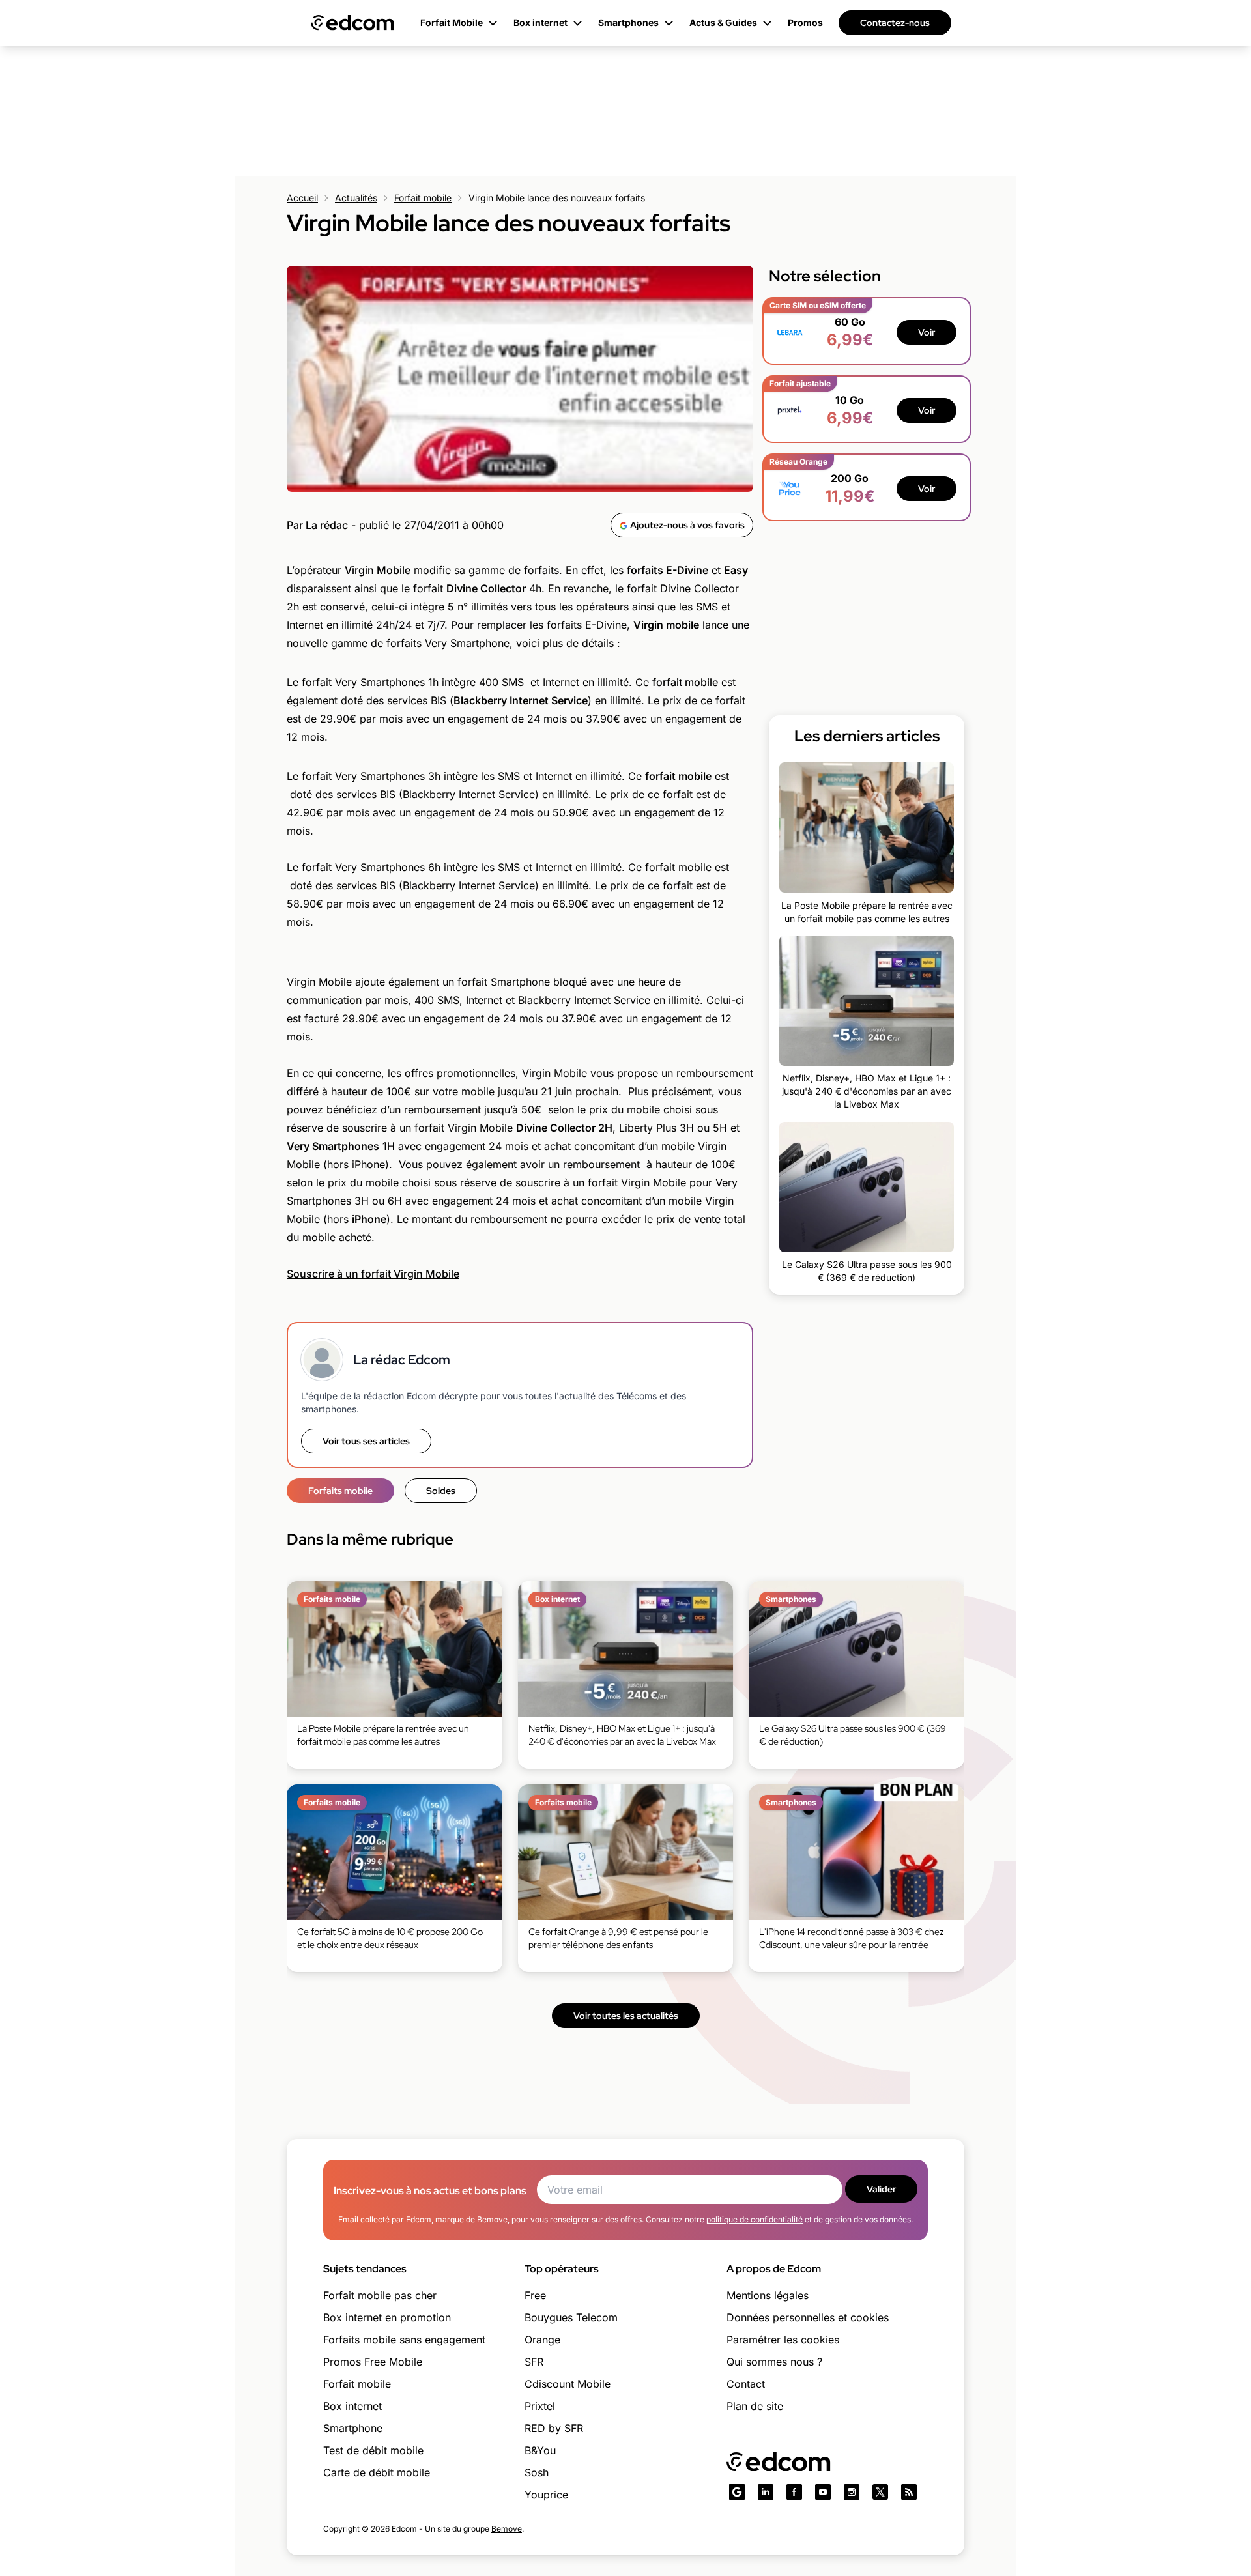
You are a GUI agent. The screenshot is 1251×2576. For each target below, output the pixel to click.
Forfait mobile (423, 198)
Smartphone (353, 2428)
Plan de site (755, 2406)
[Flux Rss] (909, 2492)
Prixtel (540, 2406)
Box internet (352, 2406)
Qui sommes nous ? (774, 2362)
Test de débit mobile (373, 2450)
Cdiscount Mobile (568, 2384)
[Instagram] (852, 2492)
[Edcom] (352, 23)
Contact (746, 2384)
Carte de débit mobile (377, 2472)
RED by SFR (554, 2428)
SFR (534, 2362)
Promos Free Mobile (373, 2362)
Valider (881, 2189)
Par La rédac (317, 525)
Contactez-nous (895, 23)
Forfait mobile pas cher (380, 2295)
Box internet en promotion (387, 2317)
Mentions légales (768, 2295)
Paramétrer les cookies (783, 2340)
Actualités (356, 198)
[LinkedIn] (766, 2492)
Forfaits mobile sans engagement (404, 2340)
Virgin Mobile (378, 570)
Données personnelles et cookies (808, 2317)
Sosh (537, 2472)
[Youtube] (823, 2492)
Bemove (507, 2529)
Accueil (302, 198)
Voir (927, 332)
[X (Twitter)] (880, 2492)
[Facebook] (794, 2492)
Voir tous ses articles (366, 1441)
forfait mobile (685, 682)
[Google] (737, 2492)
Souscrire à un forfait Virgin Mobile (373, 1274)
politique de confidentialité (755, 2219)
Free (535, 2295)
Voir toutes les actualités (626, 2016)
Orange (542, 2340)
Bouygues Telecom (571, 2317)
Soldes (441, 1491)
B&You (540, 2450)
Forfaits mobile (340, 1491)
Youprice (546, 2495)
